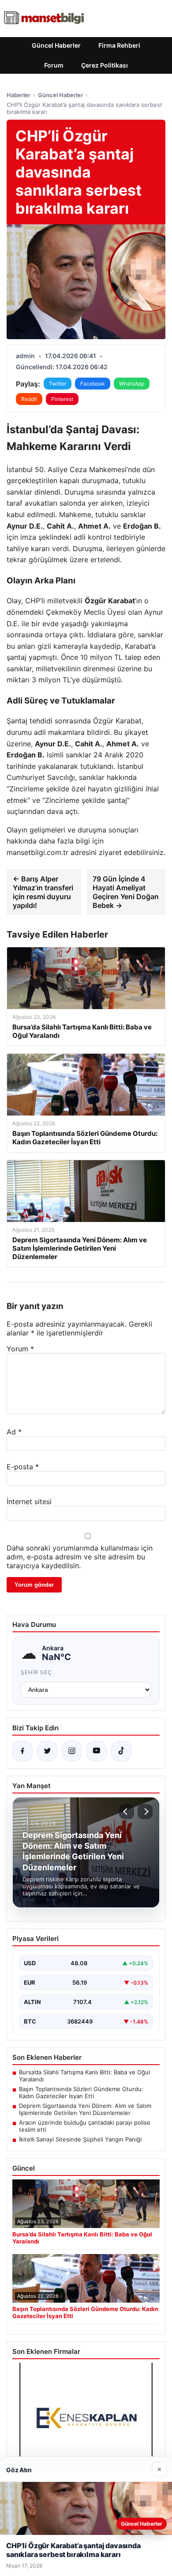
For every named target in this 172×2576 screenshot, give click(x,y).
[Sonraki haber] (145, 1812)
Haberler (19, 95)
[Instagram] (72, 1751)
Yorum (20, 1349)
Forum (54, 65)
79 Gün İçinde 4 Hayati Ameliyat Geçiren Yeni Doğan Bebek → (126, 892)
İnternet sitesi (29, 1502)
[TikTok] (121, 1751)
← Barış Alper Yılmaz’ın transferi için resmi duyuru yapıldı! (43, 892)
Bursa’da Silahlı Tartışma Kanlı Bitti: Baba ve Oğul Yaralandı (84, 2076)
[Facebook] (22, 1751)
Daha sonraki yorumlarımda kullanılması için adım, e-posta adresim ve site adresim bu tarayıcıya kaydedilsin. (80, 1557)
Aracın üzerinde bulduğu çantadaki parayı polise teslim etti (85, 2126)
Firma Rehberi (119, 45)
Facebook (93, 384)
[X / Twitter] (47, 1751)
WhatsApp (132, 384)
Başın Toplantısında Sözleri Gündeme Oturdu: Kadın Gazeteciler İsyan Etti (81, 2092)
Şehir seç (36, 1672)
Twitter (58, 384)
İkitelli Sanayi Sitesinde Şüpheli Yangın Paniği (80, 2139)
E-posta (23, 1467)
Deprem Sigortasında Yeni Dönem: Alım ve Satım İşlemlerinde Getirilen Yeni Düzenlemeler (85, 2109)
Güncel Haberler (56, 45)
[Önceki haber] (127, 1812)
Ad (14, 1432)
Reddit (29, 399)
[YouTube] (97, 1751)
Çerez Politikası (105, 65)
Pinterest (62, 399)
